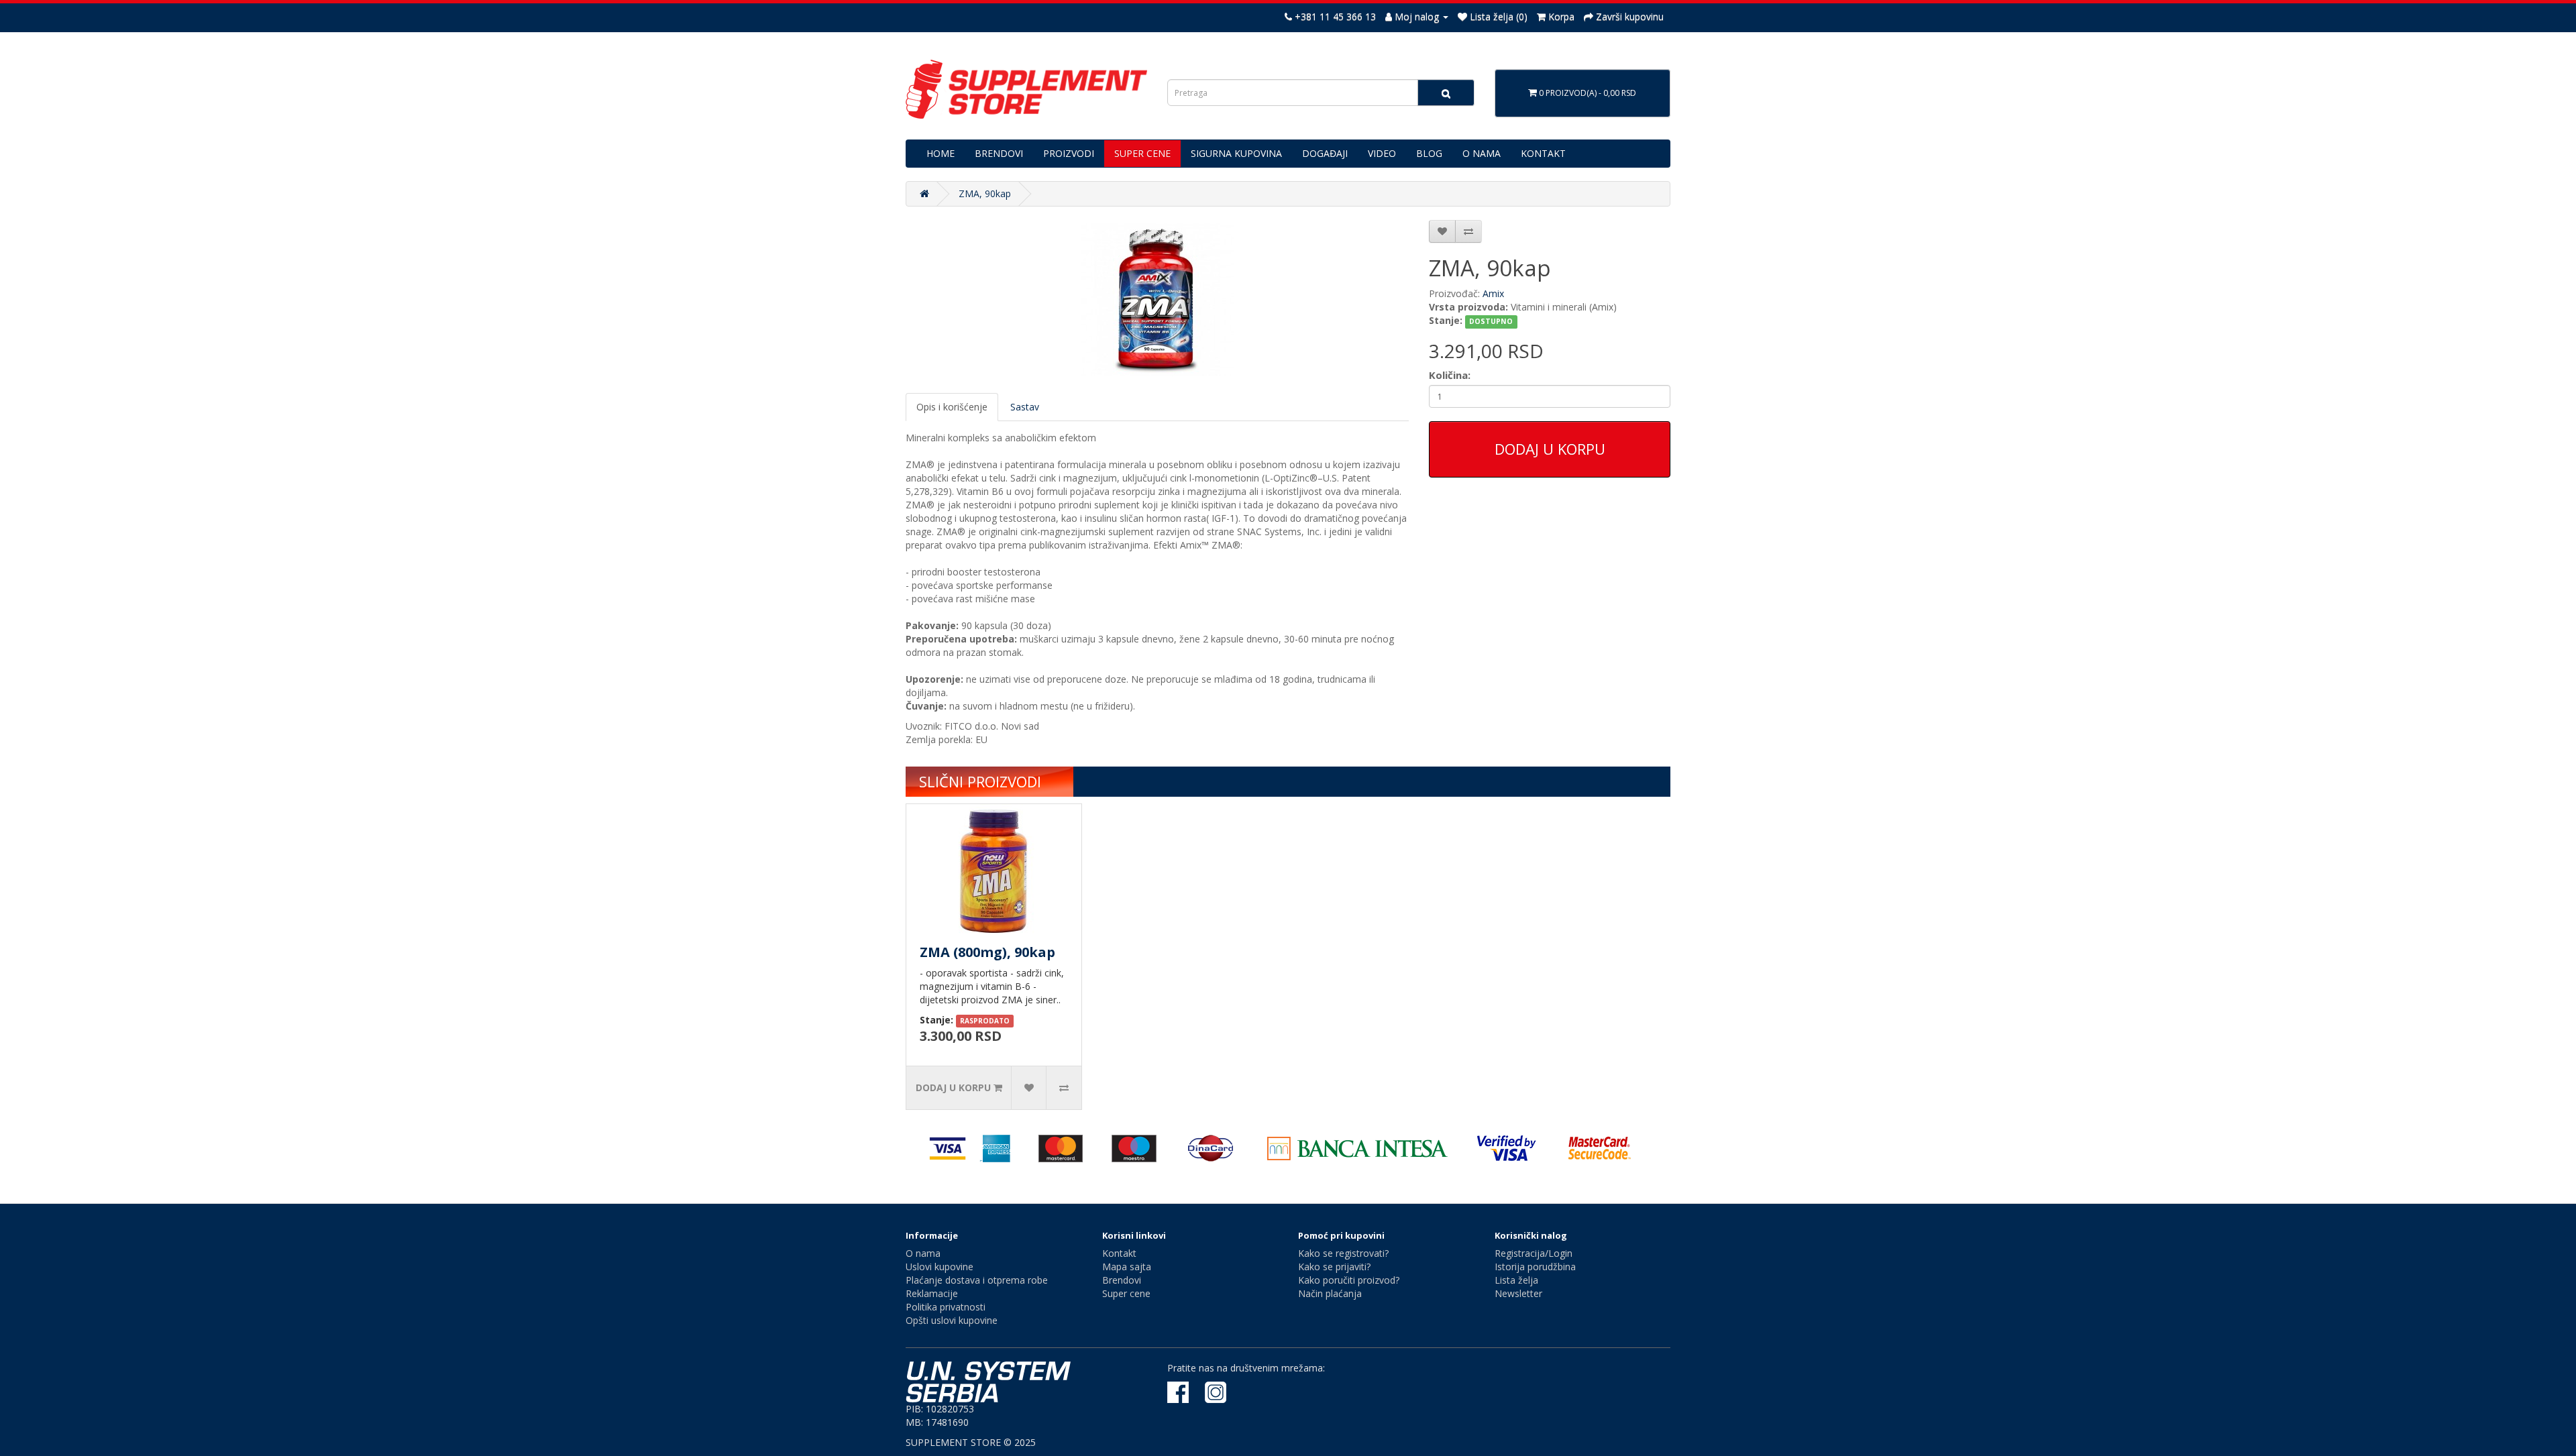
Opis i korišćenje (952, 407)
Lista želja (1516, 1280)
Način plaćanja (1330, 1293)
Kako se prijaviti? (1334, 1267)
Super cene (1126, 1293)
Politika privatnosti (946, 1307)
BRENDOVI (999, 153)
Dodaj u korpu (1550, 449)
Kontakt (1119, 1253)
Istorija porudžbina (1535, 1267)
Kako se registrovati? (1343, 1253)
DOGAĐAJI (1325, 153)
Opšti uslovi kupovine (952, 1320)
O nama (923, 1253)
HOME (941, 153)
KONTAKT (1543, 153)
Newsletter (1518, 1293)
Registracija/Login (1534, 1253)
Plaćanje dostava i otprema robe (977, 1280)
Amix (1493, 293)
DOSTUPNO (1491, 321)
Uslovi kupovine (940, 1267)
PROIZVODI (1069, 153)
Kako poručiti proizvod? (1349, 1280)
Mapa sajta (1127, 1267)
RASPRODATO (985, 1021)
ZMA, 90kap (985, 193)
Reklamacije (932, 1293)
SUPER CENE (1142, 153)
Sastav (1025, 407)
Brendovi (1122, 1280)
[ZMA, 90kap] (1157, 300)
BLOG (1429, 153)
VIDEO (1382, 153)
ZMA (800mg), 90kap (987, 952)
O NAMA (1482, 153)
